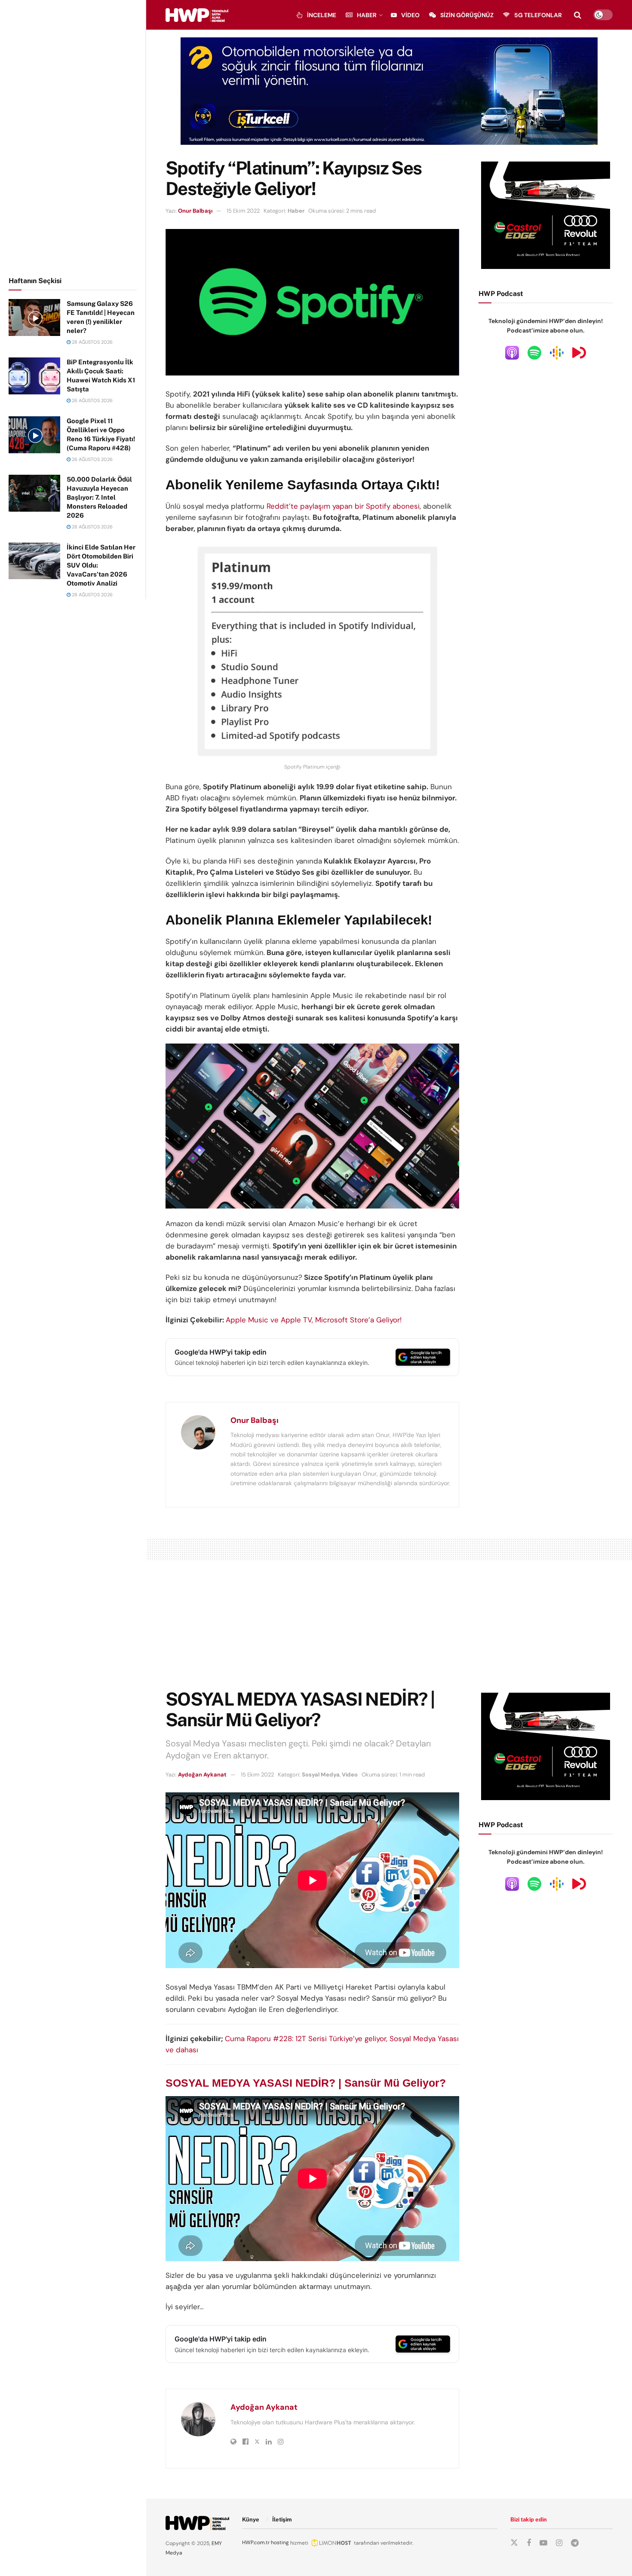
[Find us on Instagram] (559, 2543)
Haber (367, 15)
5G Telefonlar (538, 15)
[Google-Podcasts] (557, 352)
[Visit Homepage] (197, 15)
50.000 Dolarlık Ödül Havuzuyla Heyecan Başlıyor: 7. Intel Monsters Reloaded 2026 (99, 497)
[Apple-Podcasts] (512, 352)
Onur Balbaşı (195, 211)
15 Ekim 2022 (243, 211)
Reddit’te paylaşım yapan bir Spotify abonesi (343, 506)
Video (410, 15)
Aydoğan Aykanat (202, 1775)
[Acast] (579, 352)
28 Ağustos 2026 (92, 342)
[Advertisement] (73, 137)
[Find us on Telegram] (575, 2543)
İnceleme (322, 15)
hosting (280, 2542)
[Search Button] (578, 15)
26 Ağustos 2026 (92, 400)
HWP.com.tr (256, 2542)
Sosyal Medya (321, 1775)
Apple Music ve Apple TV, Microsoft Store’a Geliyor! (314, 1320)
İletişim (282, 2520)
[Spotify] (534, 352)
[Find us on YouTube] (543, 2543)
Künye (251, 2520)
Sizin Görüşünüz (467, 15)
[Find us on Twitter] (514, 2543)
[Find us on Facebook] (529, 2543)
